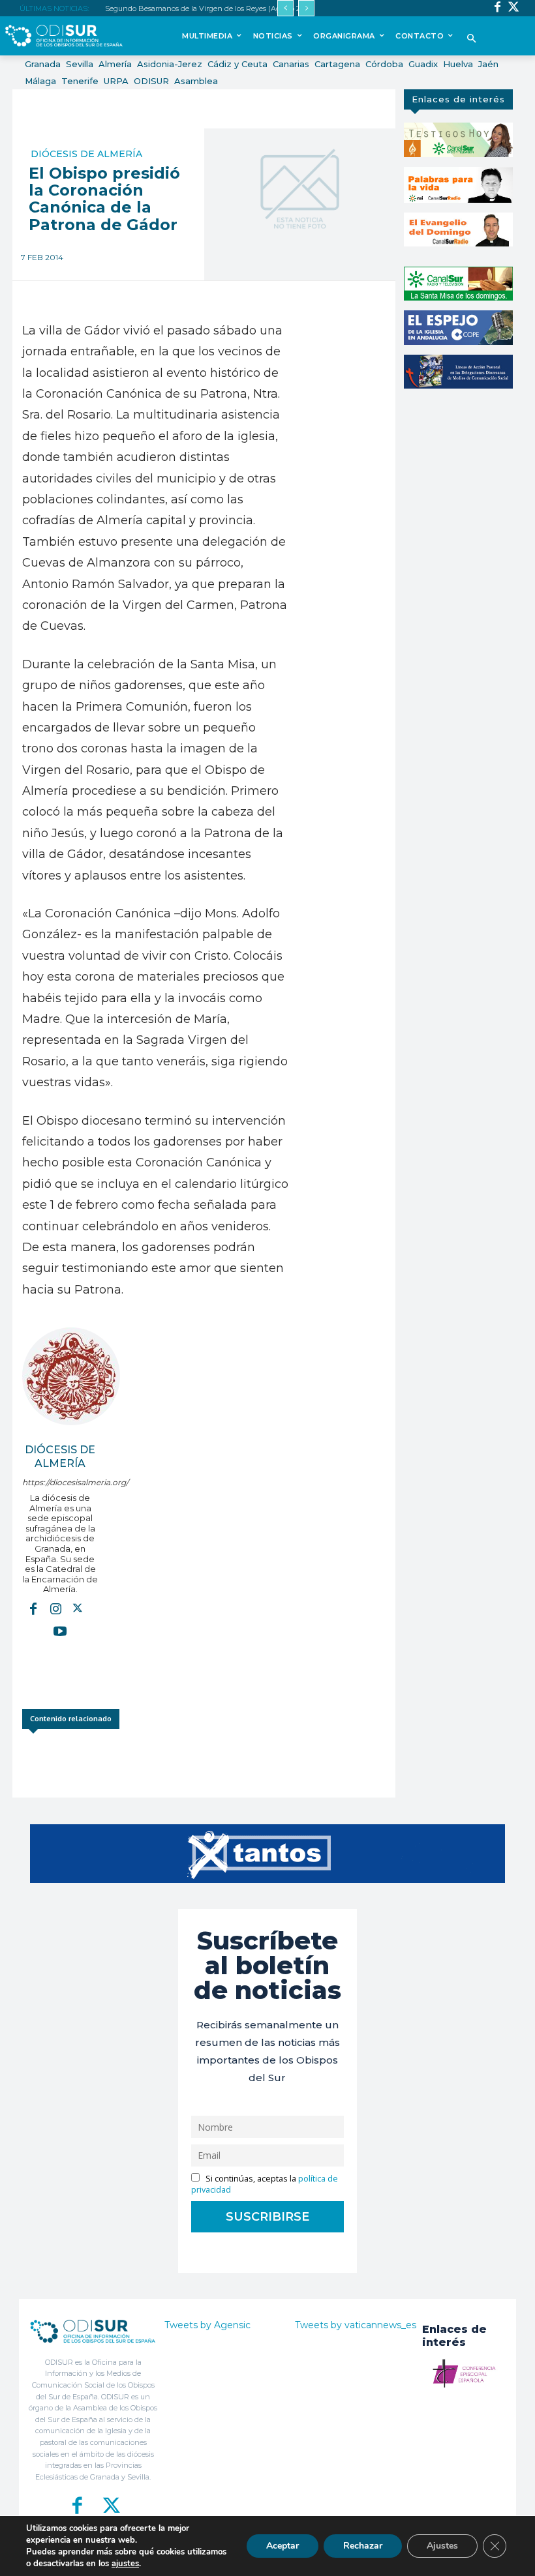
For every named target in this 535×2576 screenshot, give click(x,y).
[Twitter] (514, 8)
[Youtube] (60, 1631)
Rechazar (363, 2546)
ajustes (125, 2564)
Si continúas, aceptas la (265, 2184)
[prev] (285, 8)
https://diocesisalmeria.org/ (60, 1482)
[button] (472, 39)
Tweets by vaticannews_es (356, 2325)
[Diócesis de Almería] (71, 1376)
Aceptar (283, 2546)
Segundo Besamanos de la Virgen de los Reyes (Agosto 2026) (210, 8)
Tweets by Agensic (207, 2325)
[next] (306, 8)
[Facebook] (497, 8)
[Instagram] (55, 1608)
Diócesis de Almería (86, 154)
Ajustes (442, 2546)
